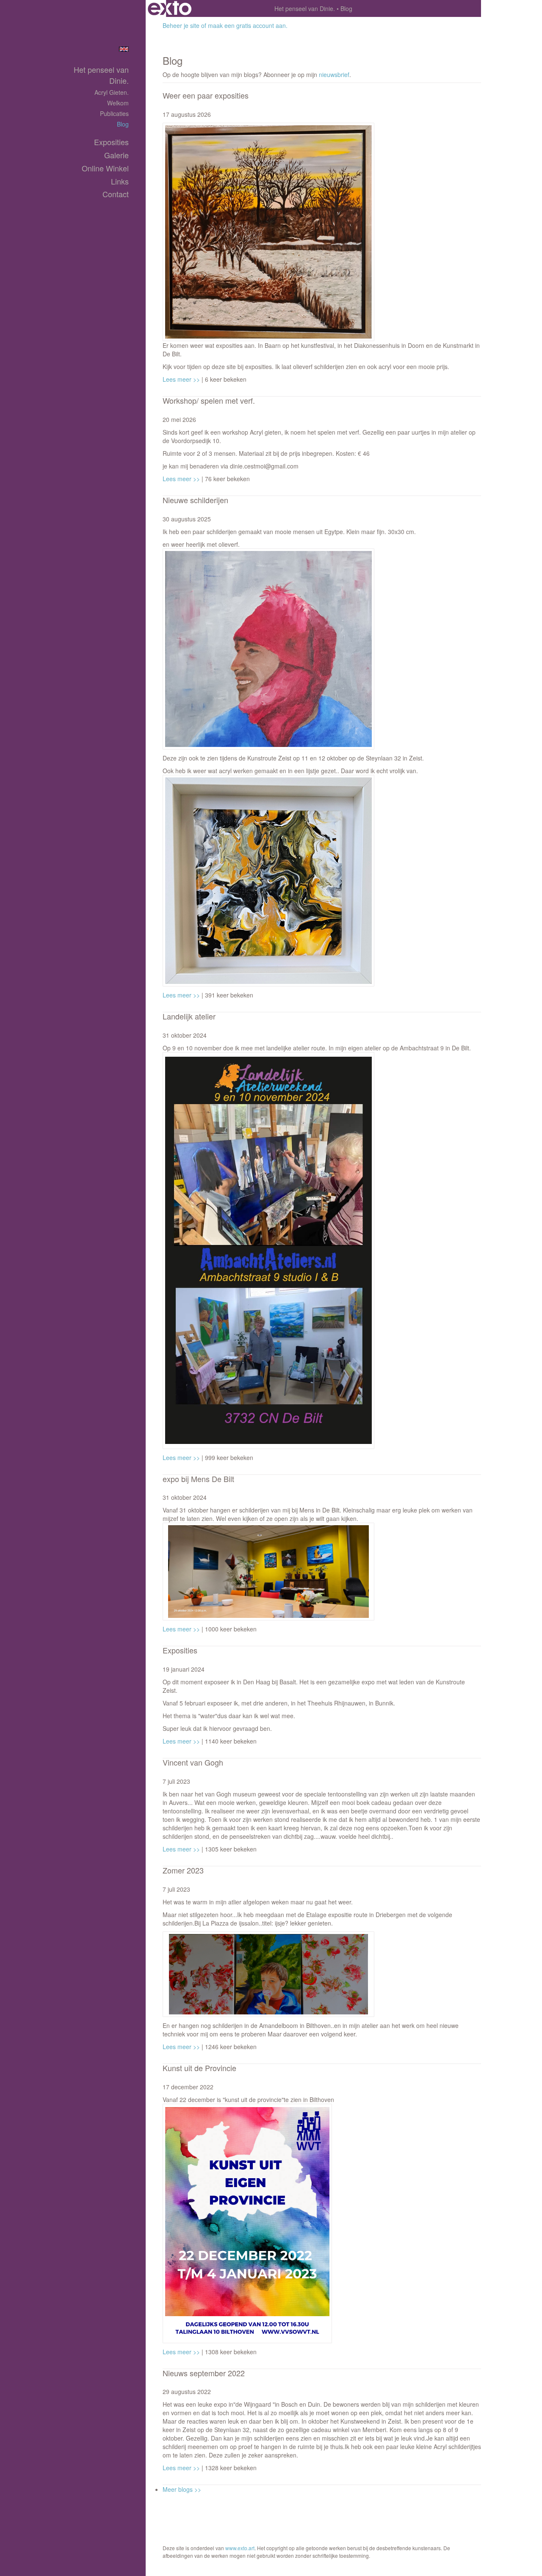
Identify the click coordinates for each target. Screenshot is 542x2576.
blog (123, 124)
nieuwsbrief (334, 74)
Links (120, 181)
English (124, 49)
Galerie (116, 155)
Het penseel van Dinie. (305, 8)
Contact (116, 194)
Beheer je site (181, 25)
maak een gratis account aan (247, 25)
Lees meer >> (182, 379)
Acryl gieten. (112, 92)
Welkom (118, 103)
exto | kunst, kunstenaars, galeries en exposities (170, 8)
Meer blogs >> (182, 2489)
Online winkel (105, 168)
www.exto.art (240, 2548)
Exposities (111, 142)
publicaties (114, 113)
